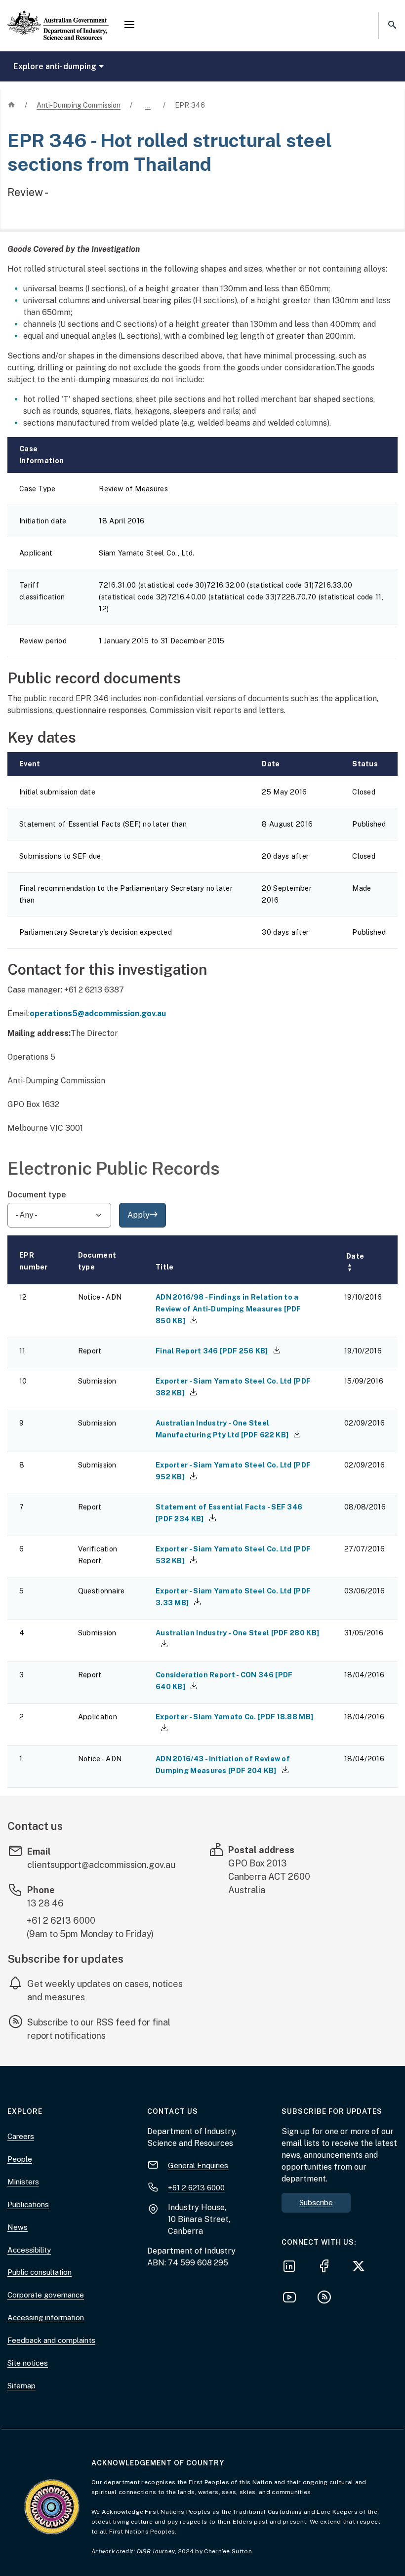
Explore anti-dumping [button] (55, 66)
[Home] (58, 17)
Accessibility (29, 2250)
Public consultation (40, 2272)
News (18, 2227)
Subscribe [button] (316, 2202)
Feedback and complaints (51, 2340)
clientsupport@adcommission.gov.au (101, 1865)
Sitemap (21, 2386)
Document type (37, 1195)
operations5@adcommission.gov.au (98, 1013)
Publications (28, 2204)
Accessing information (46, 2318)
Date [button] (355, 1262)
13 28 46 (45, 1903)
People (20, 2159)
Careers (21, 2136)
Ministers (23, 2182)
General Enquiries (198, 2165)
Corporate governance (46, 2295)
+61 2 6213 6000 (61, 1921)
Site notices (28, 2363)
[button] (129, 26)
